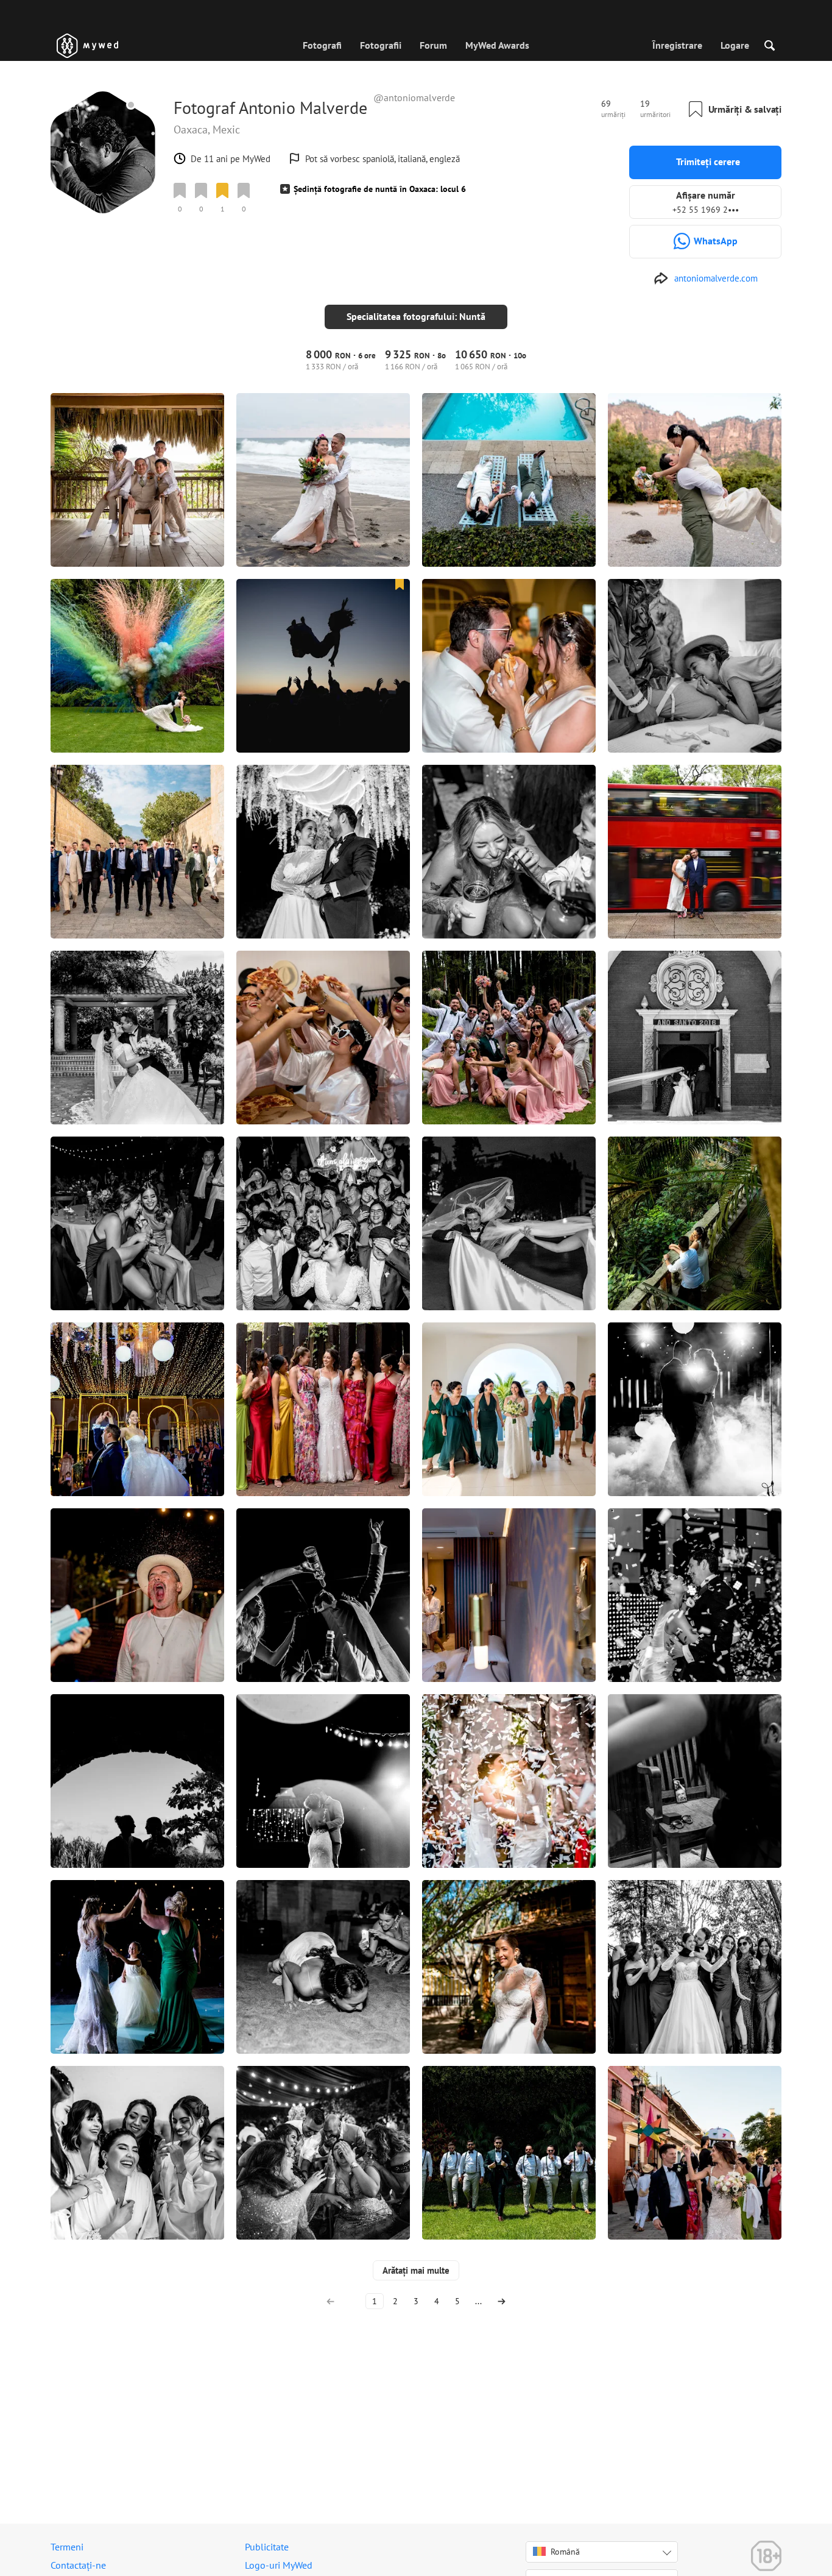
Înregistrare (677, 45)
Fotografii (381, 45)
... (478, 2301)
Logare (735, 45)
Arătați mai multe (416, 2270)
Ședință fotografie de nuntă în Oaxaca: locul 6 (380, 189)
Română (565, 2552)
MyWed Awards (497, 45)
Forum (433, 45)
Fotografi (322, 45)
